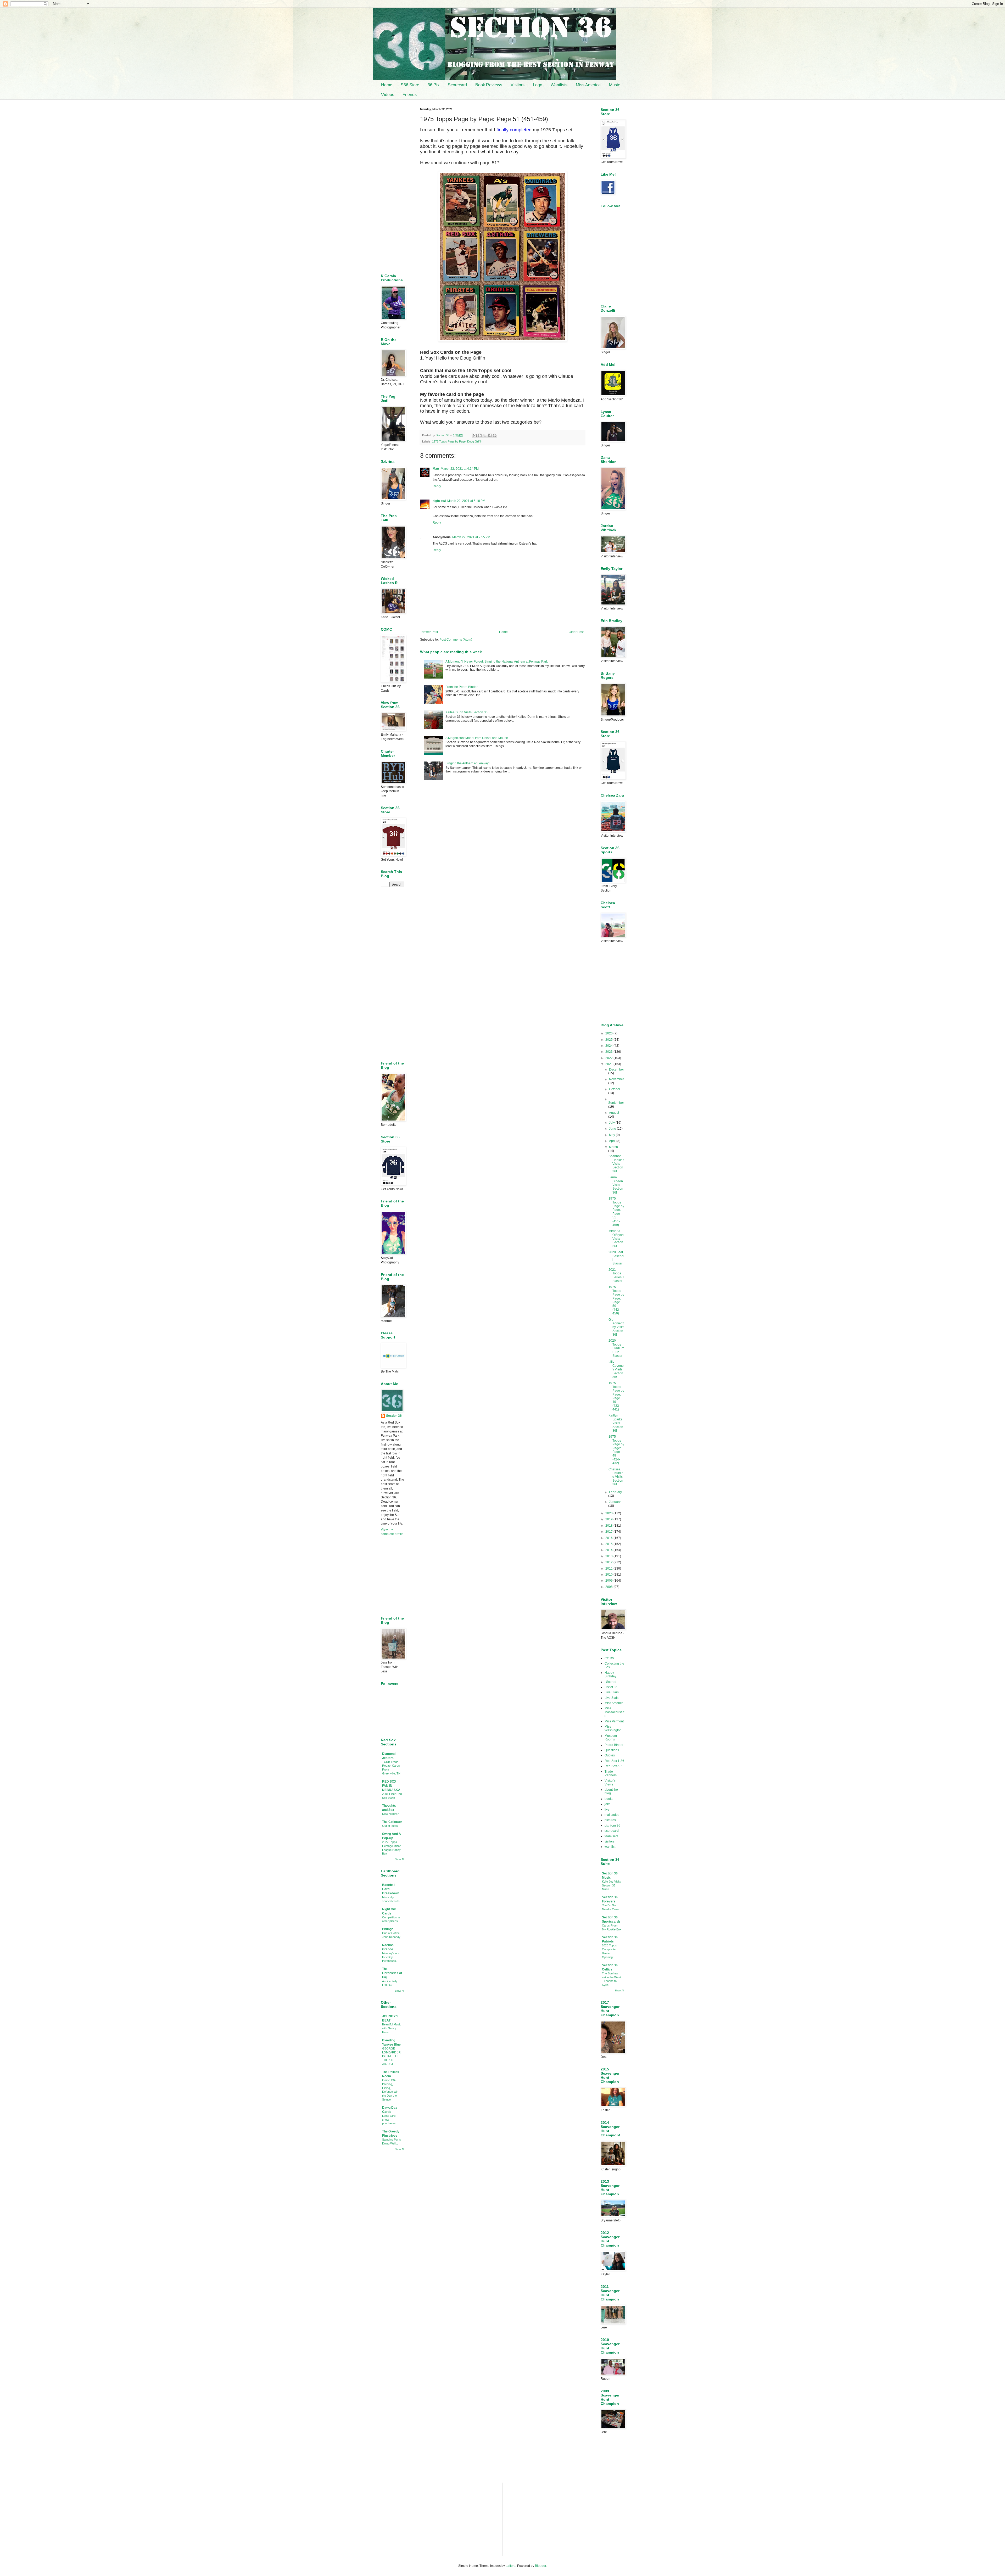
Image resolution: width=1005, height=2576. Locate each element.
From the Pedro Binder (462, 687)
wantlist (610, 1847)
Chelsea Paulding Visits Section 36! (616, 1477)
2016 (609, 1538)
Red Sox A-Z (613, 1766)
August (614, 1113)
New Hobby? (390, 1814)
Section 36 (394, 1416)
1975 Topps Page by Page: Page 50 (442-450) (616, 1300)
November (616, 1079)
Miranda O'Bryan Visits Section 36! (616, 1239)
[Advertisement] (502, 829)
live (607, 1810)
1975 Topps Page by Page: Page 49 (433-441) (616, 1396)
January (615, 1502)
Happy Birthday (610, 1675)
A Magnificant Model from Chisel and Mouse (477, 738)
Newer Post (430, 632)
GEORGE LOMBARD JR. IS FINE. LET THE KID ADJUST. (392, 2056)
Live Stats (612, 1698)
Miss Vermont (614, 1721)
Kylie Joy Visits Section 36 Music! (612, 1885)
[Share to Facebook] (490, 435)
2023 (609, 1052)
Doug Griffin (475, 441)
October (615, 1089)
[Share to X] (485, 435)
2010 (609, 1575)
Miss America (588, 85)
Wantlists (559, 85)
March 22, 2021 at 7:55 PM (471, 537)
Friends (410, 95)
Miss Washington (613, 1728)
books (609, 1799)
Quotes (610, 1755)
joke (608, 1804)
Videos (388, 95)
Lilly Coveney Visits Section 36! (616, 1369)
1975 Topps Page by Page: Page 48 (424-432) (616, 1450)
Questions (612, 1750)
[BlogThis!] (480, 435)
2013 (609, 1556)
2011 (609, 1569)
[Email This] (475, 435)
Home (387, 85)
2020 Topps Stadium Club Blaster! (616, 1348)
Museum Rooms (611, 1738)
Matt (436, 469)
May (612, 1135)
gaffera (511, 2566)
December (616, 1069)
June (613, 1129)
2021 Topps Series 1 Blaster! (616, 1275)
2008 (609, 1587)
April (613, 1141)
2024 (609, 1046)
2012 (609, 1562)
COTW (609, 1658)
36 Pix (434, 85)
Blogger (540, 2566)
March (613, 1147)
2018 (609, 1526)
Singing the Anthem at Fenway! (467, 763)
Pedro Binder (614, 1745)
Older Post (576, 632)
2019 (609, 1519)
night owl (439, 501)
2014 (609, 1550)
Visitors (518, 85)
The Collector (392, 1822)
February (615, 1492)
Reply (437, 486)
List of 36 (611, 1687)
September (616, 1103)
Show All (400, 1859)
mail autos (612, 1815)
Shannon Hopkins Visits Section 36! (616, 1164)
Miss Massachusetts (614, 1712)
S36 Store (410, 85)
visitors (610, 1841)
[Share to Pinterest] (495, 435)
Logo (538, 85)
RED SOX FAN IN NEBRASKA (391, 1786)
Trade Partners (611, 1773)
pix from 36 (612, 1825)
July (612, 1123)
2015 (609, 1544)
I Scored (610, 1682)
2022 (609, 1058)
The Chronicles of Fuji (392, 1973)
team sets (611, 1836)
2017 (609, 1532)
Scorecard (457, 85)
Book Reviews (489, 85)
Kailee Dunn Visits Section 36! (467, 712)
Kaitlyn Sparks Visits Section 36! (616, 1423)
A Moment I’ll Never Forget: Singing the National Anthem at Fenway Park (497, 662)
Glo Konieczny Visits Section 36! (616, 1327)
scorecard (612, 1831)
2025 (609, 1040)
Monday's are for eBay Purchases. (391, 1957)
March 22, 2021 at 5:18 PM (466, 501)
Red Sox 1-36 (614, 1761)
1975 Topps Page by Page (449, 441)
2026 (609, 1033)
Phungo (388, 1929)
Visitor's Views (610, 1782)
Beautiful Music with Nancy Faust (392, 2028)
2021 (609, 1064)
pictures (610, 1820)
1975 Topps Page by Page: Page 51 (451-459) (616, 1212)
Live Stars (612, 1692)
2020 (609, 1513)
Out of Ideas (390, 1826)
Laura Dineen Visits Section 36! (616, 1185)
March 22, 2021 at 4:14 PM (460, 469)
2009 (609, 1581)
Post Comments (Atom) (456, 640)
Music (615, 85)
